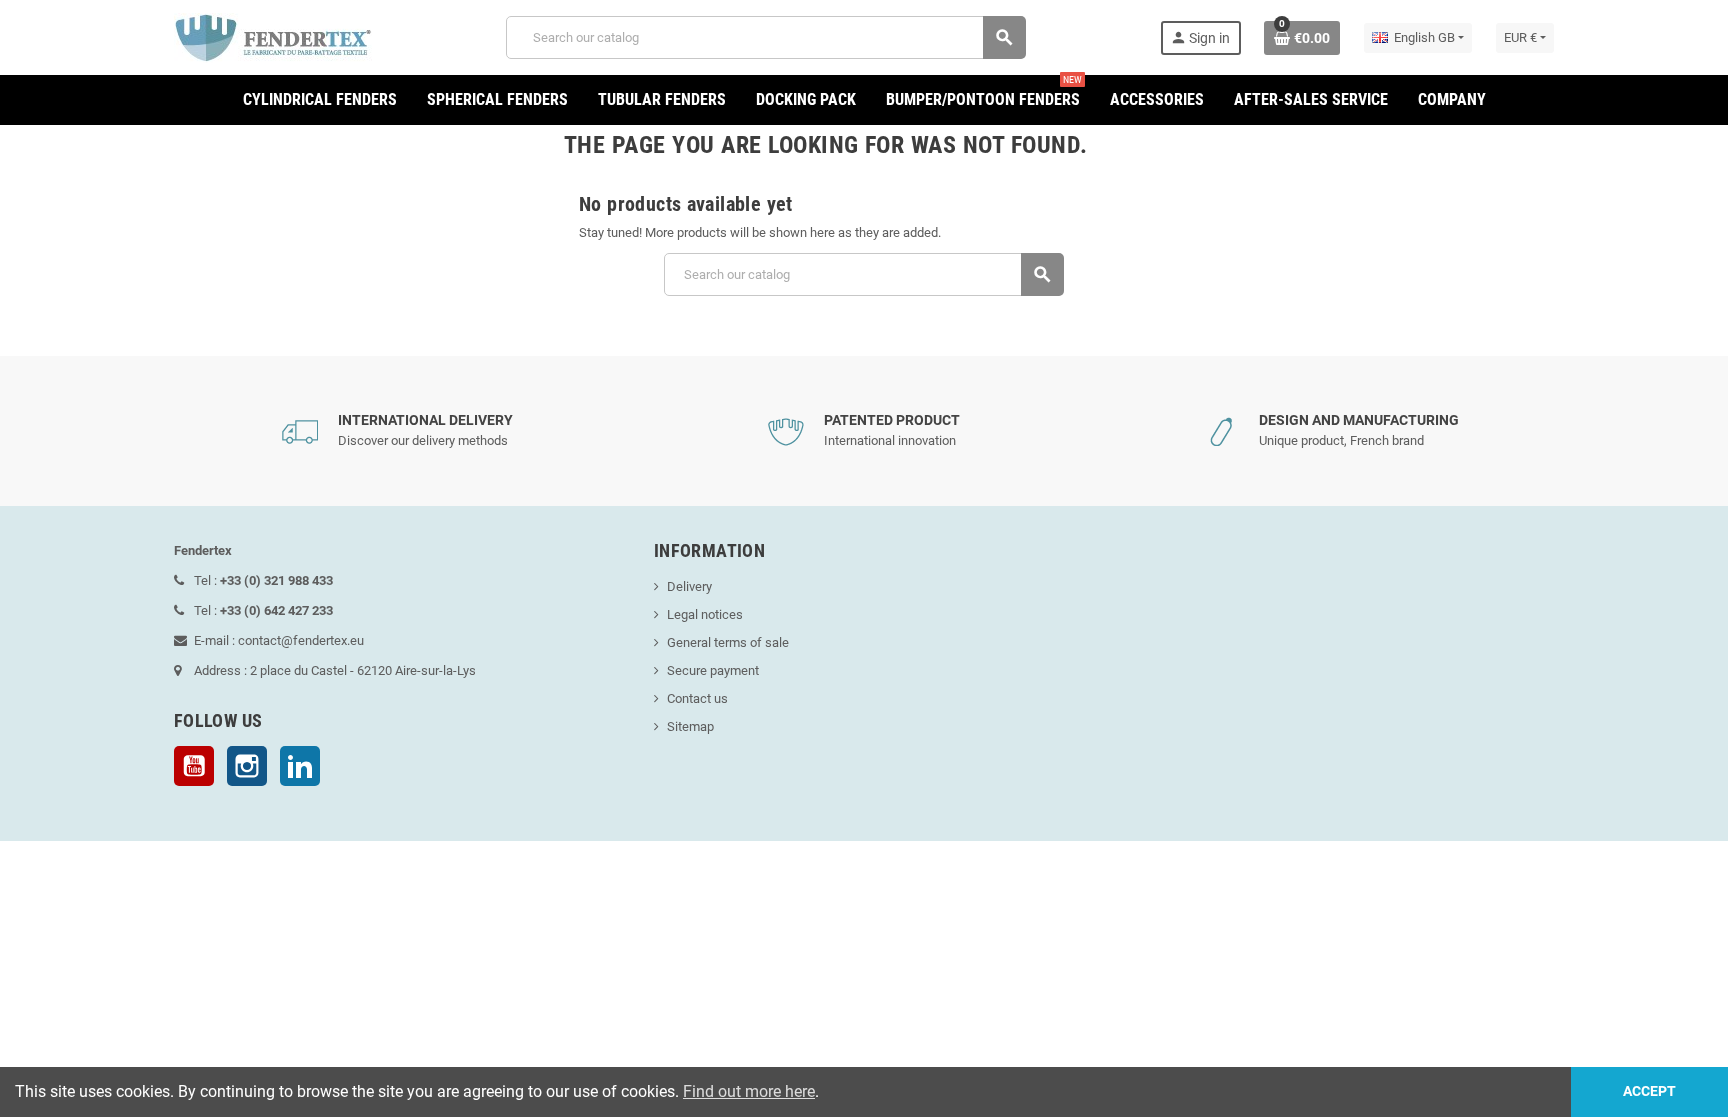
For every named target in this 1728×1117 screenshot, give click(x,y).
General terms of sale (728, 642)
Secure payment (713, 670)
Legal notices (705, 614)
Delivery (689, 586)
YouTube (194, 766)
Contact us (697, 698)
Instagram (247, 766)
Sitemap (690, 726)
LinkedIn (300, 766)
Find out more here (749, 1091)
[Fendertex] (273, 36)
